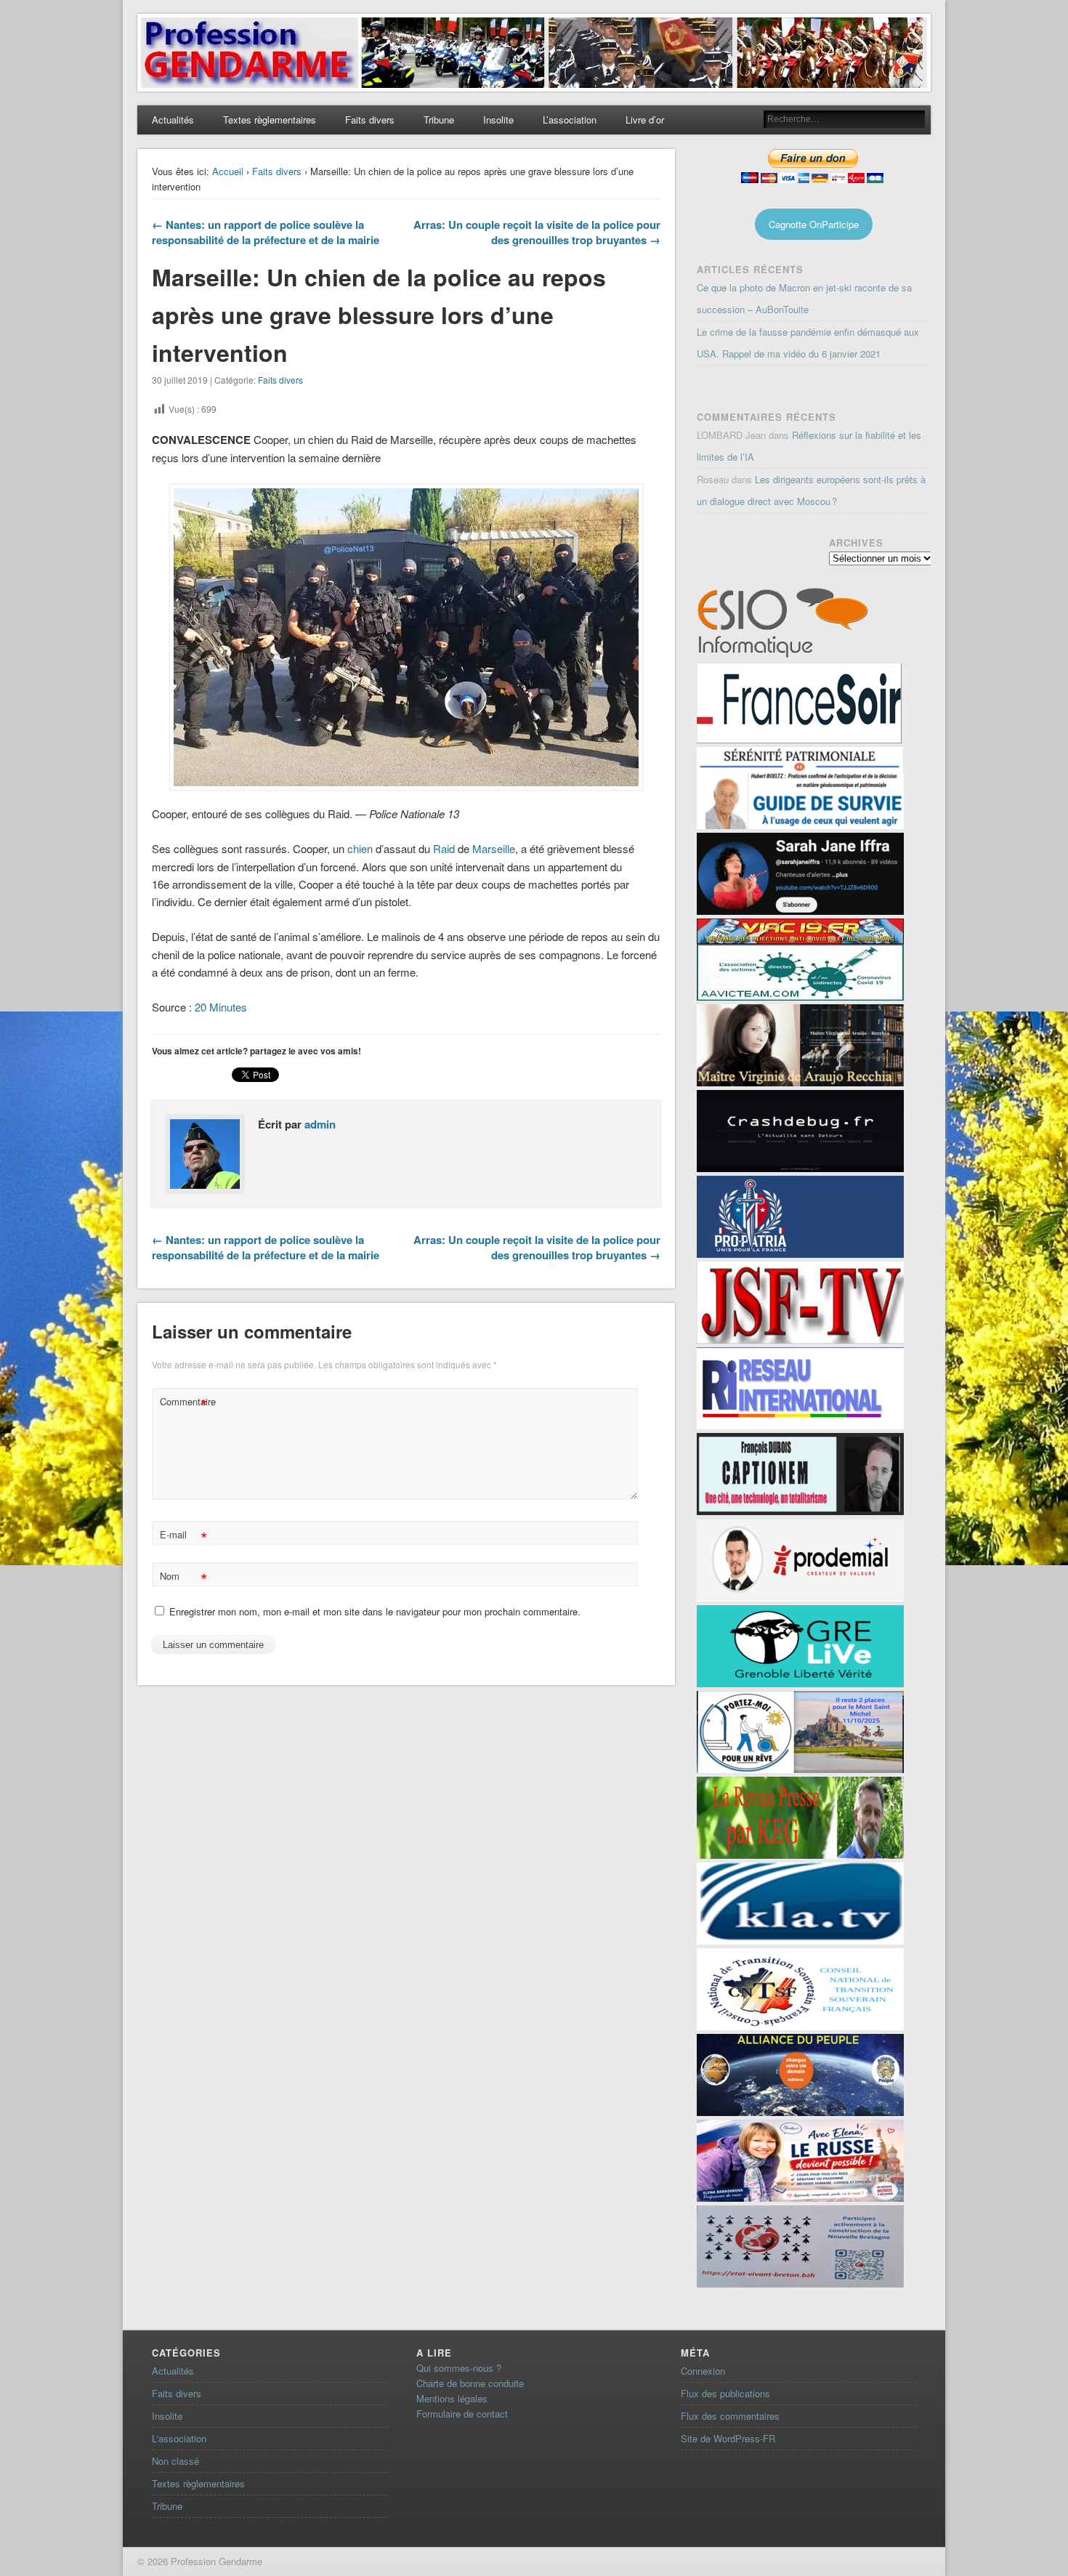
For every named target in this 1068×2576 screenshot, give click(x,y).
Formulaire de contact (462, 2414)
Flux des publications (725, 2393)
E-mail (183, 1537)
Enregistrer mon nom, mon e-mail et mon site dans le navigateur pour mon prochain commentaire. (375, 1611)
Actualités (173, 120)
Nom (183, 1578)
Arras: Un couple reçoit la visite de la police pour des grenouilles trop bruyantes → (537, 232)
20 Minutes (221, 1007)
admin (320, 1124)
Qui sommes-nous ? (459, 2368)
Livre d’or (645, 120)
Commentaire (185, 1404)
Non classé (175, 2461)
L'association (179, 2438)
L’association (570, 120)
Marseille (494, 848)
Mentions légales (452, 2398)
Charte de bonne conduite (470, 2383)
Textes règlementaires (270, 120)
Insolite (498, 120)
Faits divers (370, 120)
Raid (445, 848)
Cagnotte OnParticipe (814, 224)
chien (360, 848)
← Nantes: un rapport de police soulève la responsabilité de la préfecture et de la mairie (266, 232)
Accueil (228, 171)
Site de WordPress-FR (728, 2438)
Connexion (703, 2371)
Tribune (439, 120)
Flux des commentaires (730, 2416)
